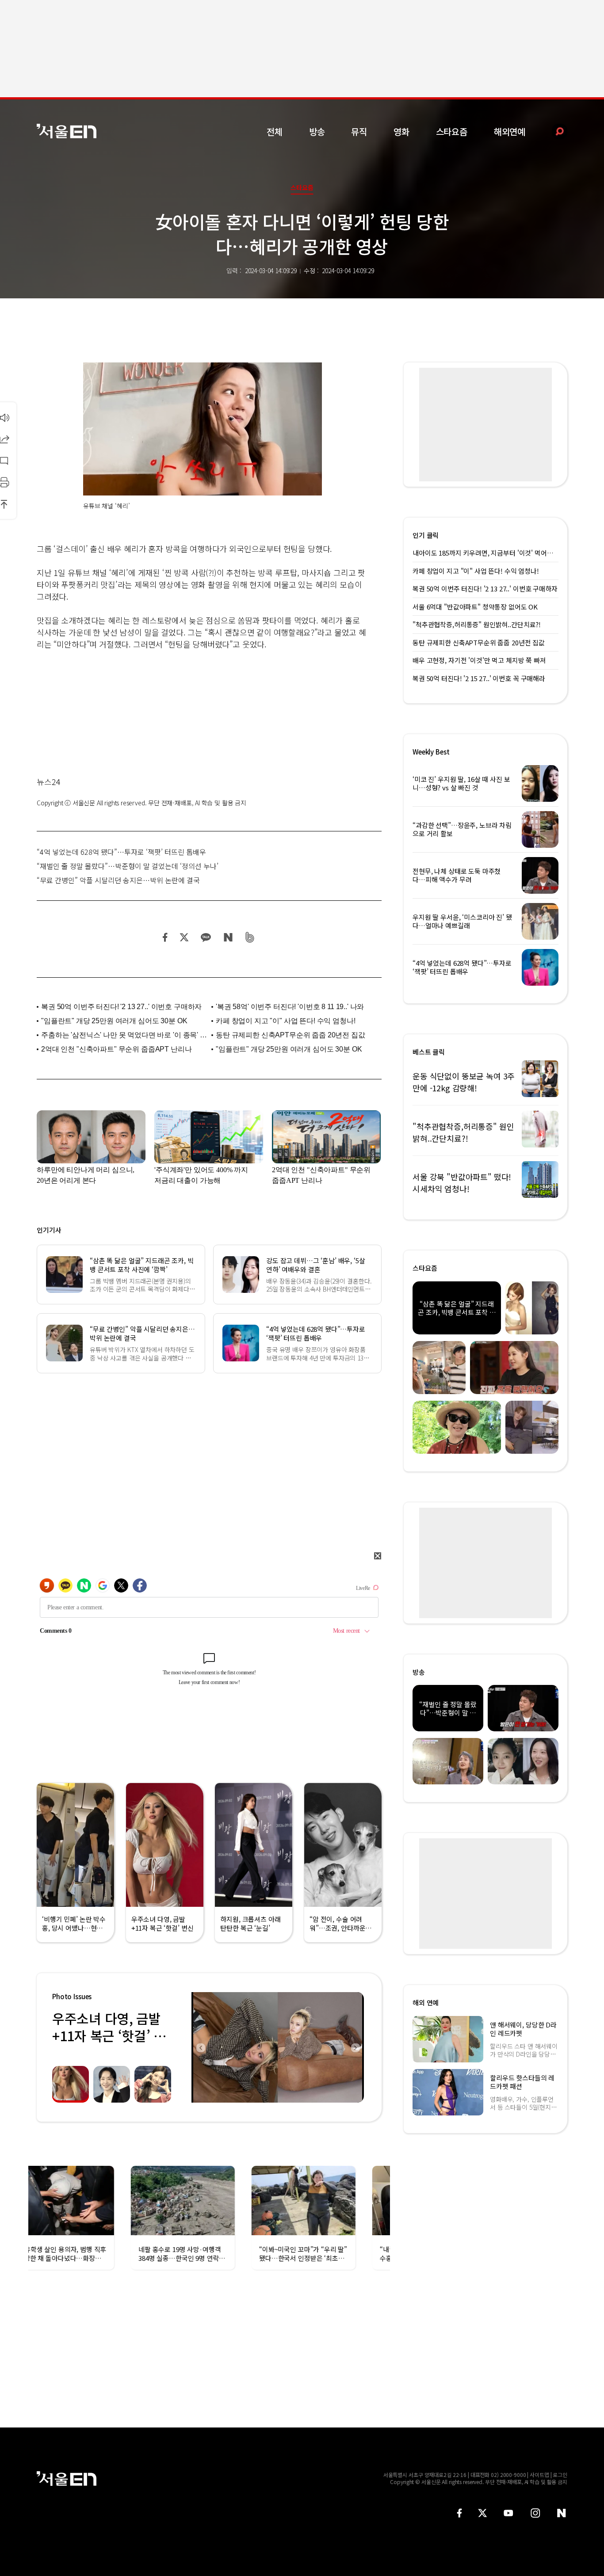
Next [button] (355, 2047)
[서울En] (67, 131)
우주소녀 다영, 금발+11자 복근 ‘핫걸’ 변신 (109, 2035)
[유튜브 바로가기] (508, 2513)
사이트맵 (539, 2475)
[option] (278, 2047)
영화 (401, 131)
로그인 (560, 2475)
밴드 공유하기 (250, 937)
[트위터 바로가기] (482, 2513)
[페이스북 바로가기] (459, 2513)
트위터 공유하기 (184, 937)
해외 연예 (426, 2002)
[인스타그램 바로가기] (535, 2513)
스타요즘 (452, 131)
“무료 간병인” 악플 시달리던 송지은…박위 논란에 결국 (118, 880)
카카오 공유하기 (206, 937)
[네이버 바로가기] (562, 2513)
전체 (275, 131)
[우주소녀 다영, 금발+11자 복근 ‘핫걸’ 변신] (278, 2047)
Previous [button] (200, 2047)
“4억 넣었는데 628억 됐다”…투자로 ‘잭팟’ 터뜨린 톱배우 (121, 852)
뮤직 (359, 131)
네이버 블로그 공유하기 (228, 937)
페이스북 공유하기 (165, 937)
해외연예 (510, 131)
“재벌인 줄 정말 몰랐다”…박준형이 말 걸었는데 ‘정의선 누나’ (128, 866)
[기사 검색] (553, 131)
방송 (317, 131)
